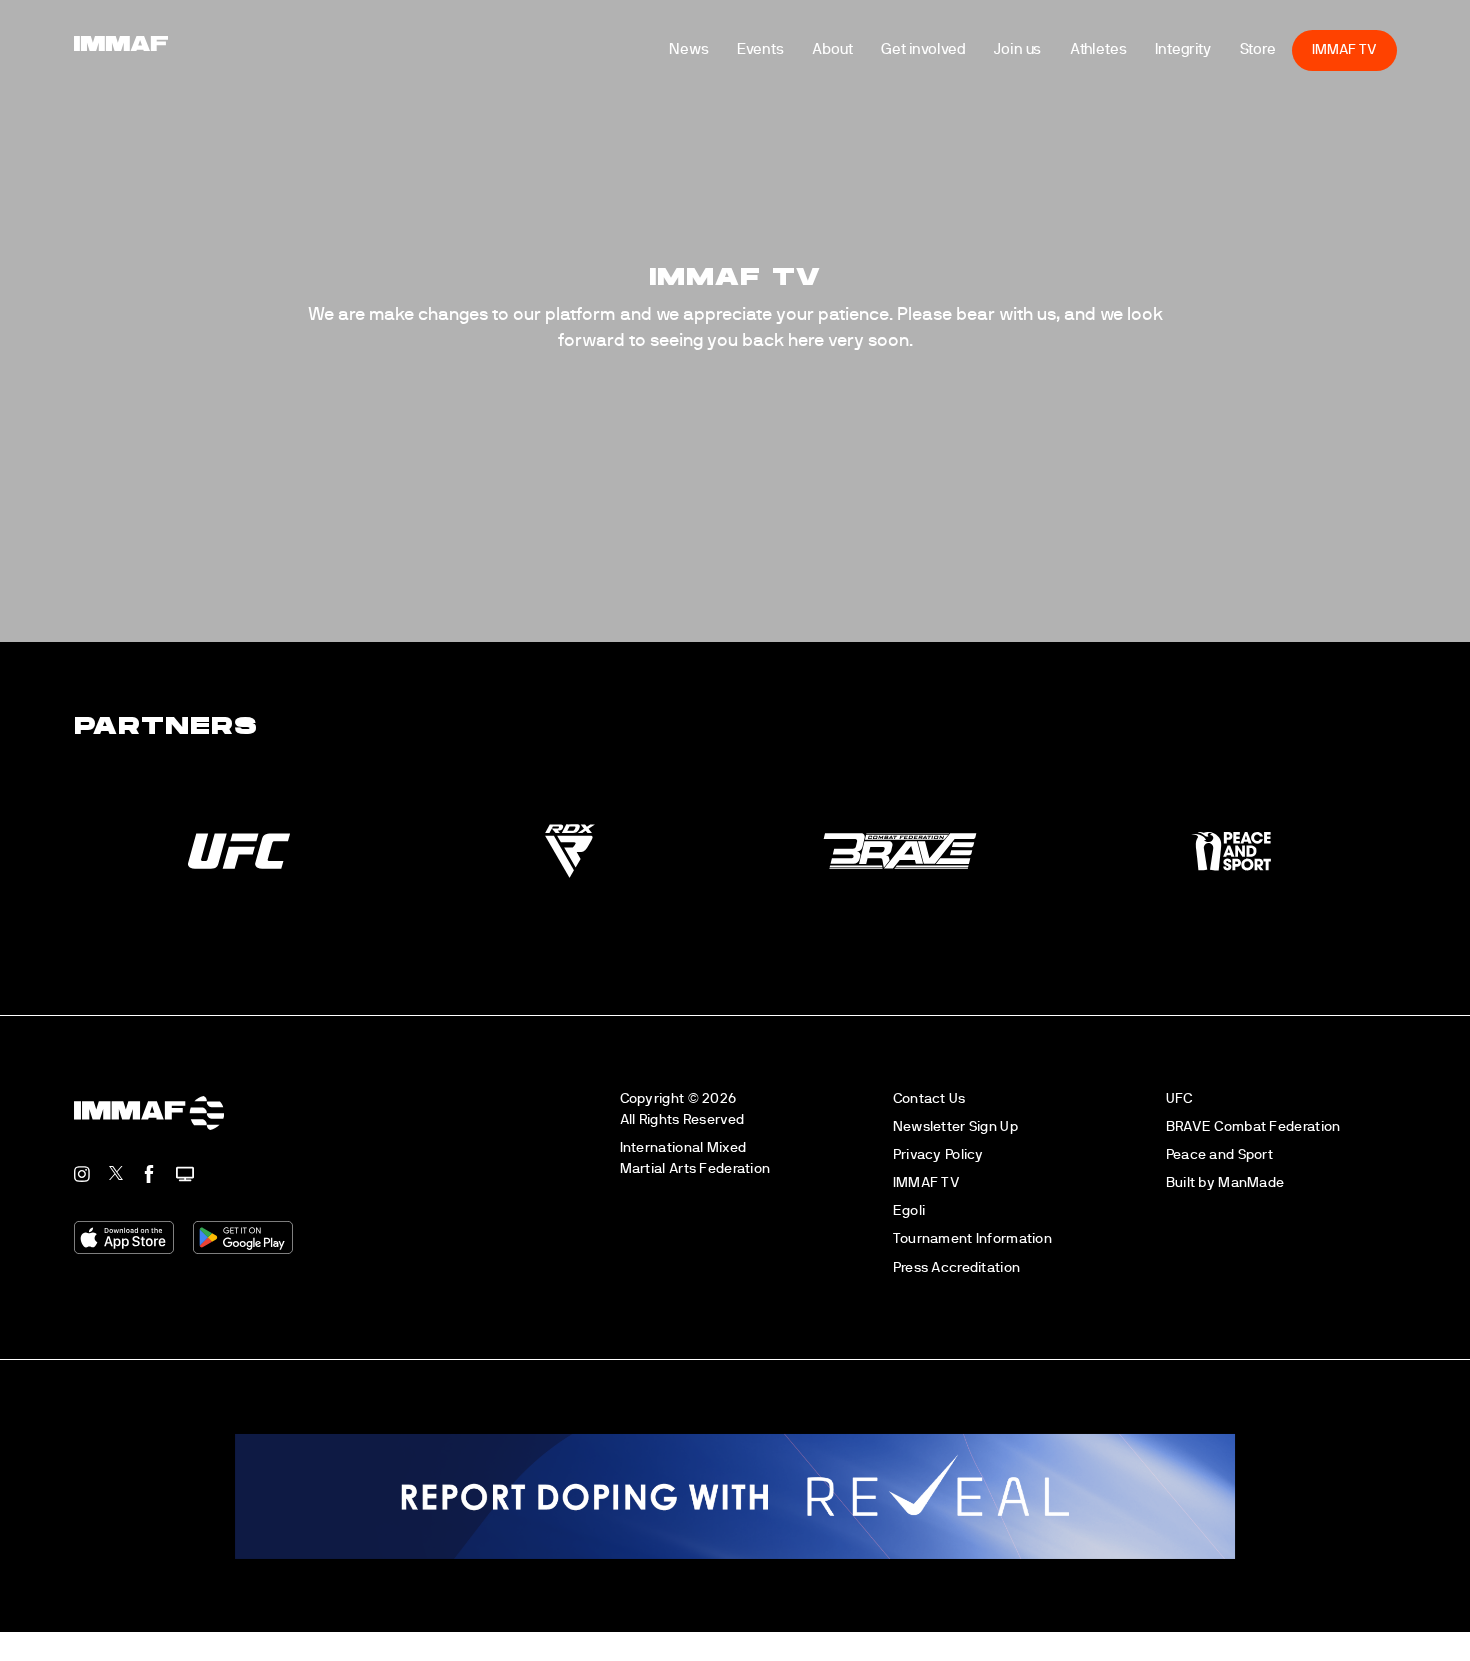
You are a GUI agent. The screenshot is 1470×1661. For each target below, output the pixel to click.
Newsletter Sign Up (955, 1126)
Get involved (952, 64)
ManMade (1251, 1182)
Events (790, 64)
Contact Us (929, 1098)
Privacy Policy (938, 1154)
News (719, 64)
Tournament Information (972, 1238)
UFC (1179, 1098)
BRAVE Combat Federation (1253, 1126)
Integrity (1213, 64)
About (862, 64)
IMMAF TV (1374, 64)
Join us (1046, 64)
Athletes (1127, 64)
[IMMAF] (91, 64)
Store (1287, 64)
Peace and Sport (1219, 1154)
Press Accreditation (956, 1267)
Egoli (909, 1210)
